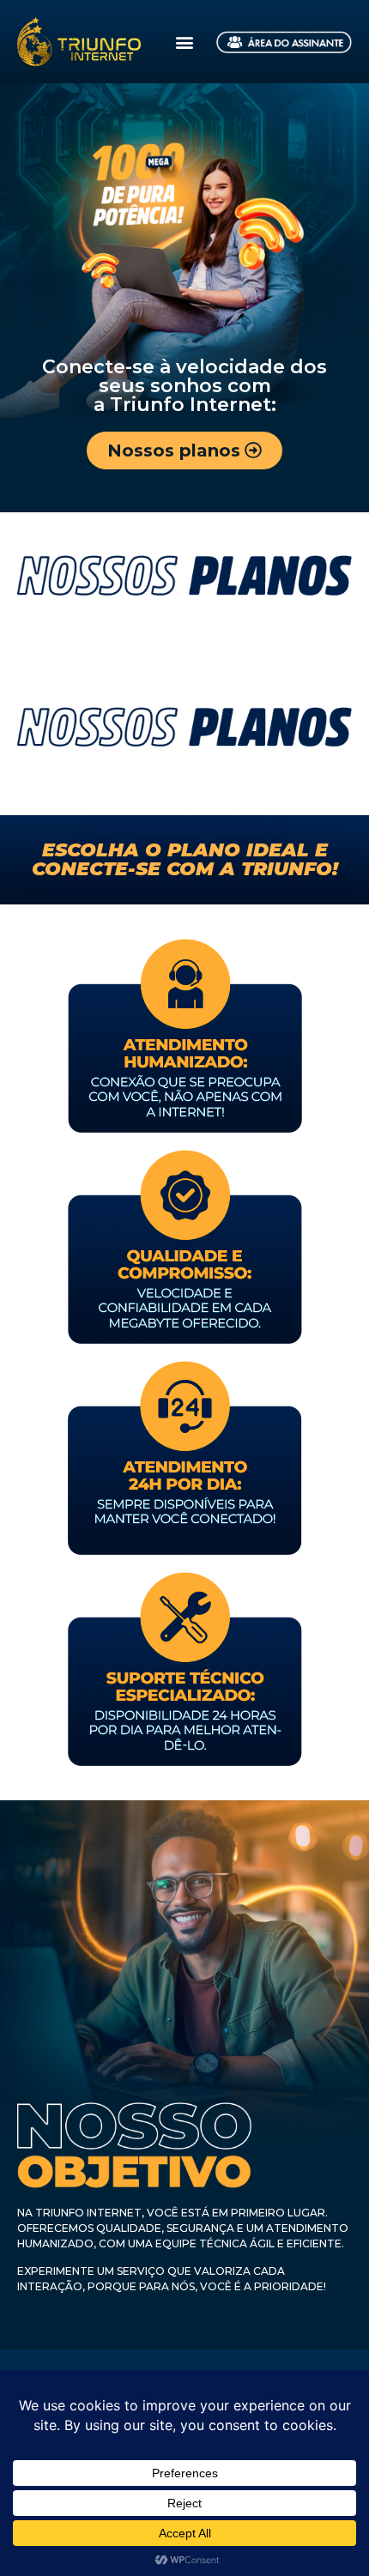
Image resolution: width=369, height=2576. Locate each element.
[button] (184, 42)
